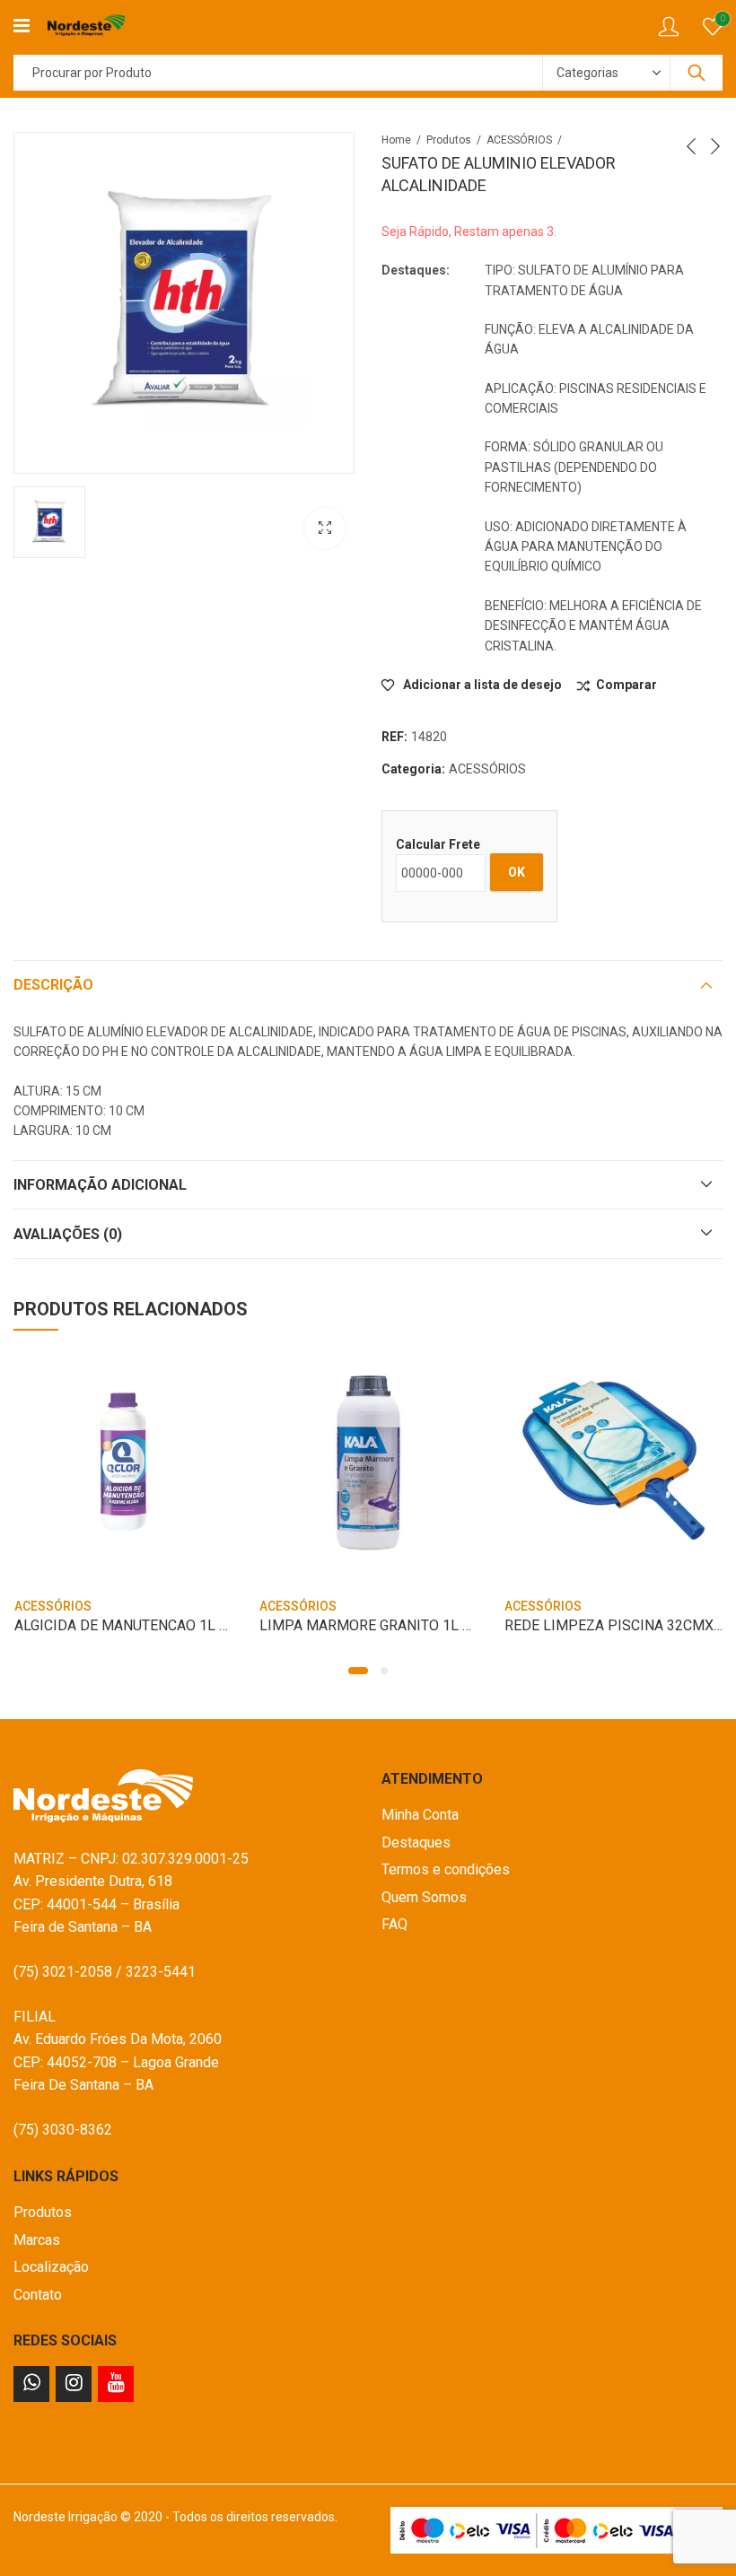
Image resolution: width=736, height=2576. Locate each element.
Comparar (626, 685)
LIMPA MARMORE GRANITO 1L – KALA (385, 1625)
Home (396, 140)
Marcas (37, 2240)
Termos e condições (446, 1869)
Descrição (53, 985)
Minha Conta (420, 1815)
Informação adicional (100, 1185)
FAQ (394, 1924)
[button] (358, 1671)
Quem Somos (424, 1897)
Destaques (416, 1842)
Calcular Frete (438, 844)
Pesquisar (697, 73)
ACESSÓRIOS (519, 140)
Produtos (449, 140)
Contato (38, 2295)
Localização (51, 2267)
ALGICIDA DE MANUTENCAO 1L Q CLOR (141, 1625)
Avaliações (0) (68, 1234)
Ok (517, 872)
